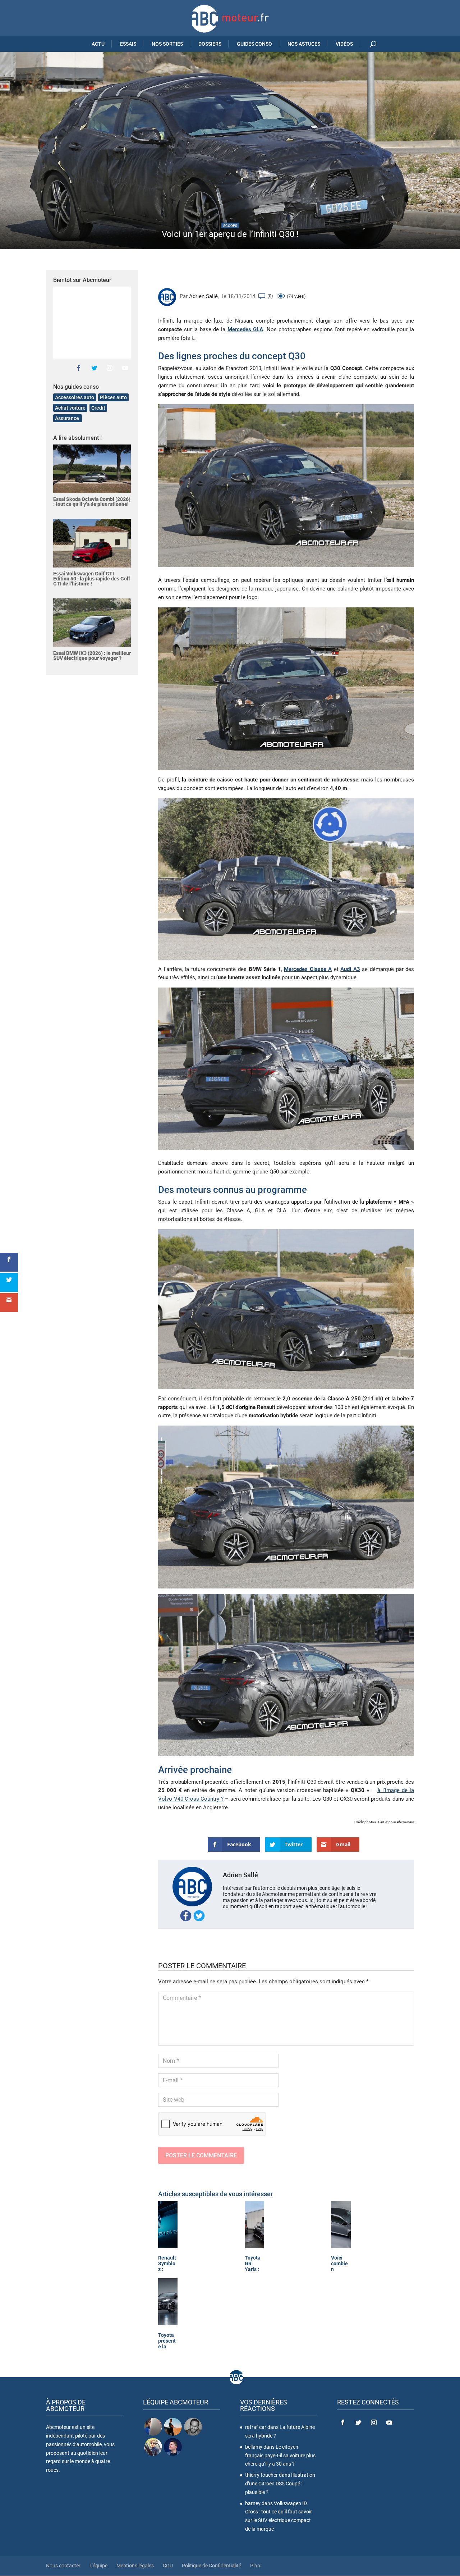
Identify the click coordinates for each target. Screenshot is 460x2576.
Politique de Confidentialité (211, 2566)
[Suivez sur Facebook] (79, 368)
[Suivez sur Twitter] (94, 368)
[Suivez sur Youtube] (125, 368)
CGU (168, 2566)
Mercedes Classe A (308, 969)
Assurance (68, 418)
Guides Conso (254, 44)
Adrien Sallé (203, 296)
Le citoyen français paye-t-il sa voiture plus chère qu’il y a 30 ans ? (280, 2456)
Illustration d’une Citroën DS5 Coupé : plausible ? (280, 2484)
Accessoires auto (75, 397)
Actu (98, 44)
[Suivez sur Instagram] (110, 368)
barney (253, 2503)
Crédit (98, 408)
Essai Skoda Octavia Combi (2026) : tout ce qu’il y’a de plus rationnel (92, 502)
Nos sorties (167, 44)
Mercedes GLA (245, 329)
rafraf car (256, 2427)
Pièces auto (113, 397)
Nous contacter (63, 2566)
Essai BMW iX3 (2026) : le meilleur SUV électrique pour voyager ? (92, 656)
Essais (128, 44)
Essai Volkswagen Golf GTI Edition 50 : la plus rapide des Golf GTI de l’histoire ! (92, 579)
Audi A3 (350, 969)
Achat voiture (70, 408)
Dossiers (210, 44)
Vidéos (344, 44)
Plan (255, 2566)
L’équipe (98, 2566)
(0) (270, 296)
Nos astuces (304, 44)
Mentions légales (135, 2566)
